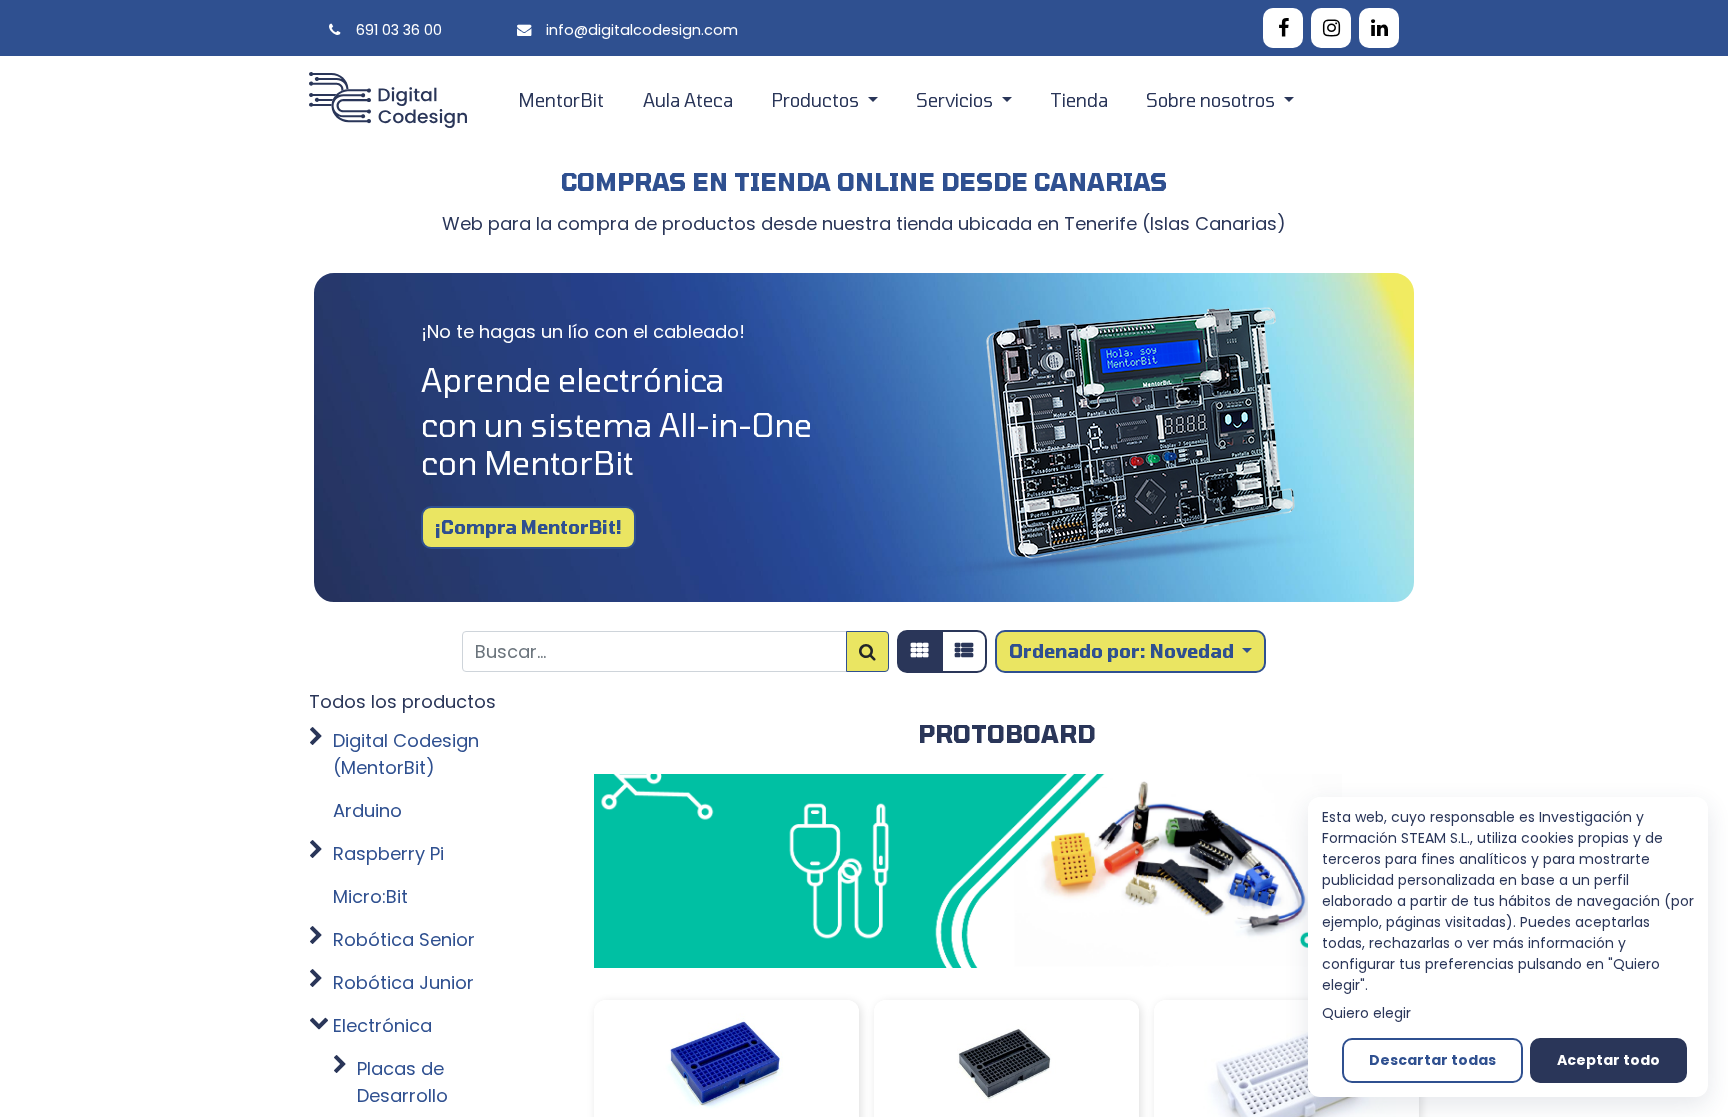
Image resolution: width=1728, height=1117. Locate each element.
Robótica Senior (404, 939)
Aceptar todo (1608, 1060)
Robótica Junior (403, 982)
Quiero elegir (1366, 1013)
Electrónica (382, 1025)
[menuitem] (561, 100)
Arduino (367, 810)
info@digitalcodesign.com (642, 30)
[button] (1131, 651)
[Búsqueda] (867, 651)
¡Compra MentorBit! (528, 527)
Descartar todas (1432, 1060)
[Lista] (964, 651)
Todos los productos (402, 701)
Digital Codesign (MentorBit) (406, 754)
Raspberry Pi (388, 853)
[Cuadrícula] (920, 651)
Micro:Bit (370, 896)
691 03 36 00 (399, 30)
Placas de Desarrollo (402, 1082)
